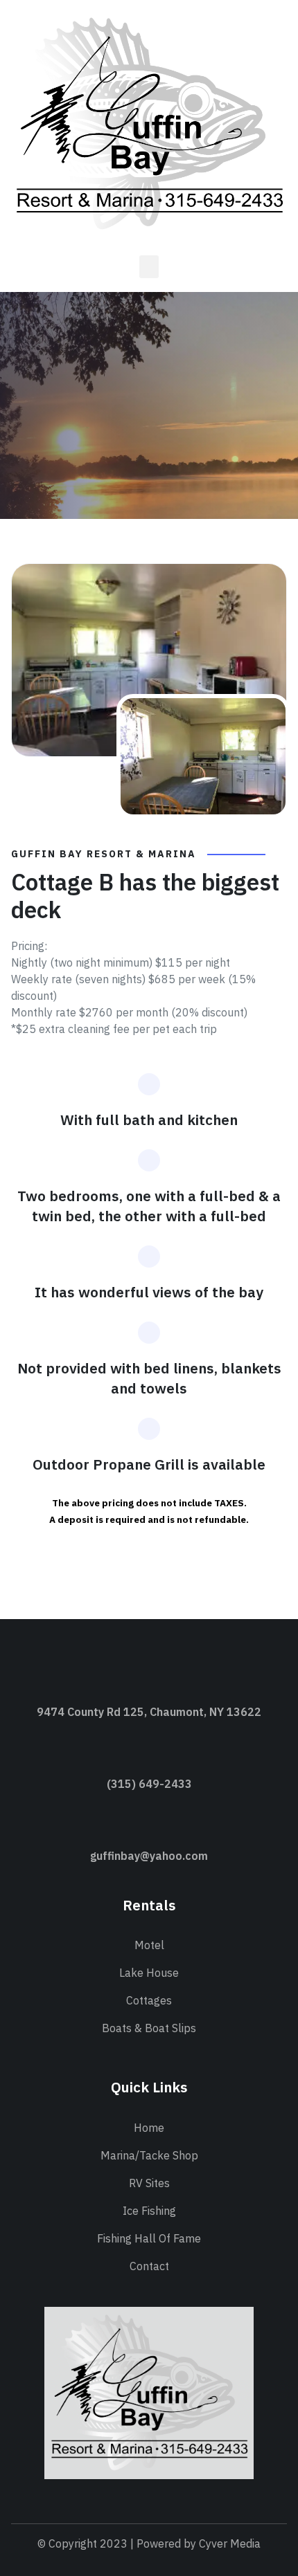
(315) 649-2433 (149, 1784)
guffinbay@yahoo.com (149, 1856)
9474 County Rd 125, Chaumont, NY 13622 (149, 1712)
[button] (149, 267)
